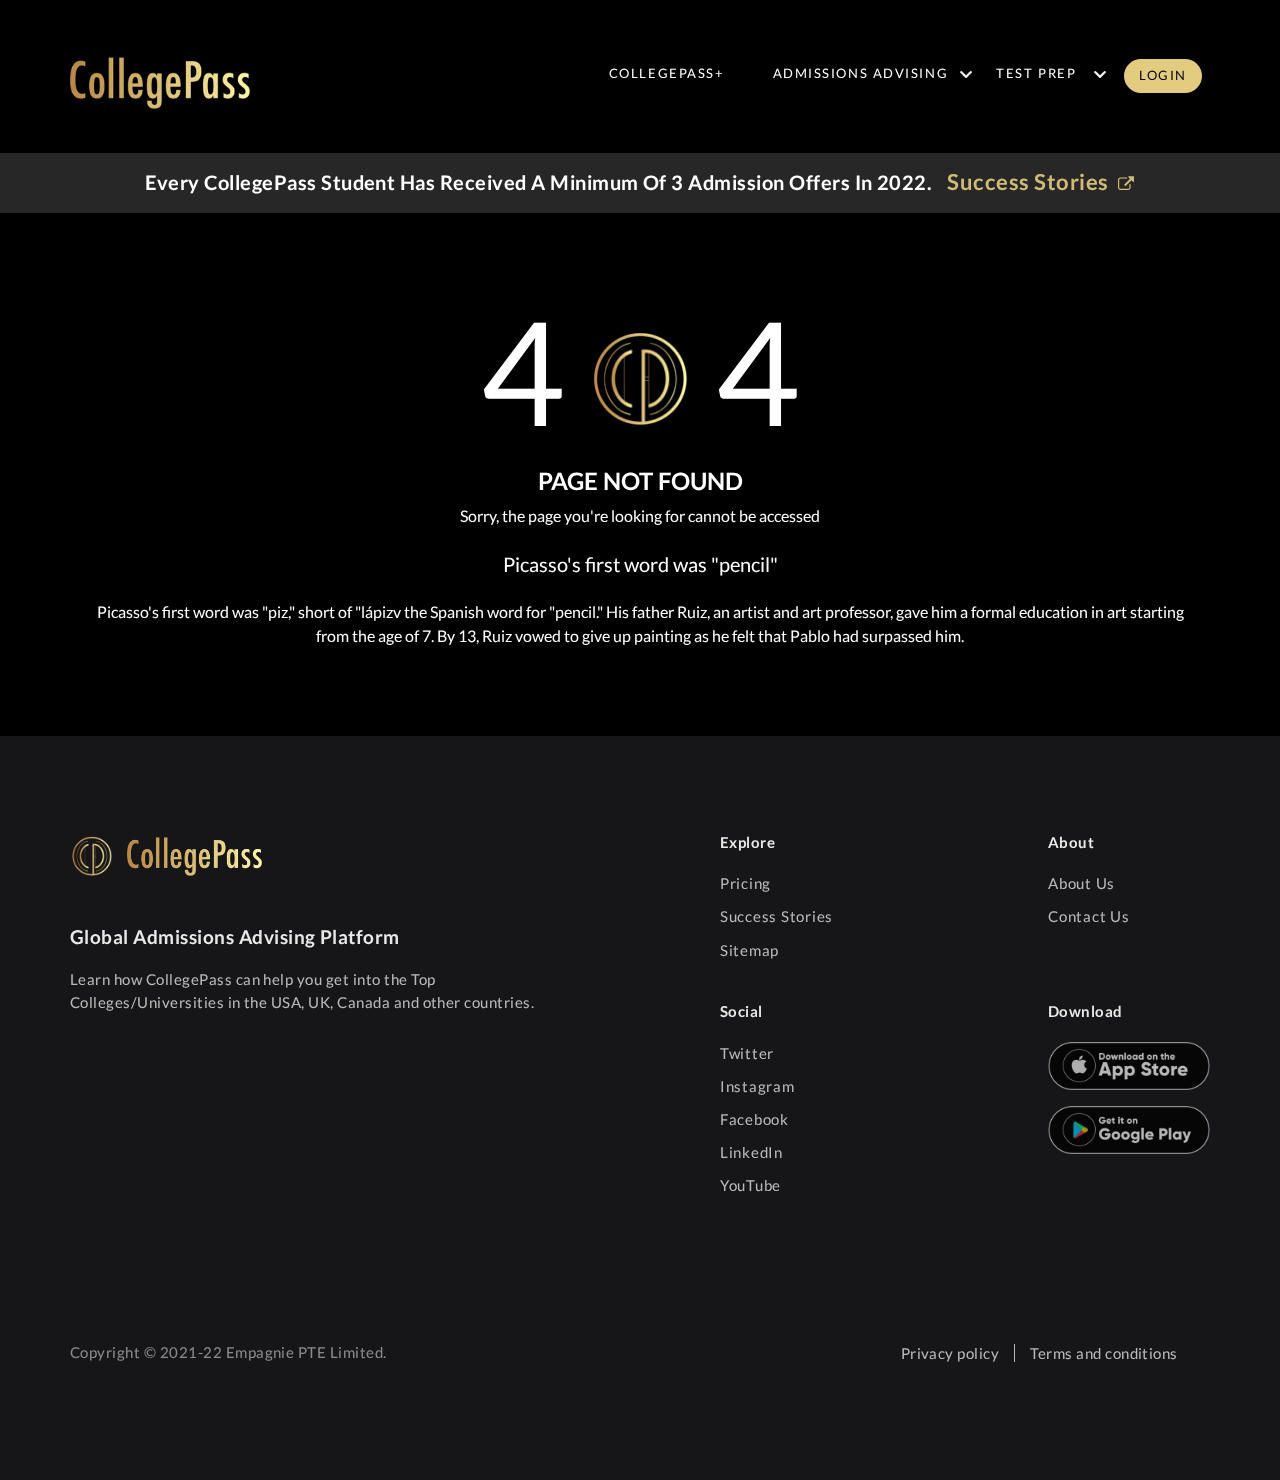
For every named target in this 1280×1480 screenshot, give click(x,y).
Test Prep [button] (1036, 73)
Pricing (745, 883)
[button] (1163, 86)
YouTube (750, 1185)
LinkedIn (751, 1152)
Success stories (1030, 181)
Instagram (757, 1086)
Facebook (754, 1119)
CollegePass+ (667, 73)
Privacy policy (950, 1353)
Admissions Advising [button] (861, 73)
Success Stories (776, 916)
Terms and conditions (1104, 1353)
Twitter (747, 1053)
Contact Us (1089, 916)
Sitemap (749, 950)
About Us (1081, 883)
